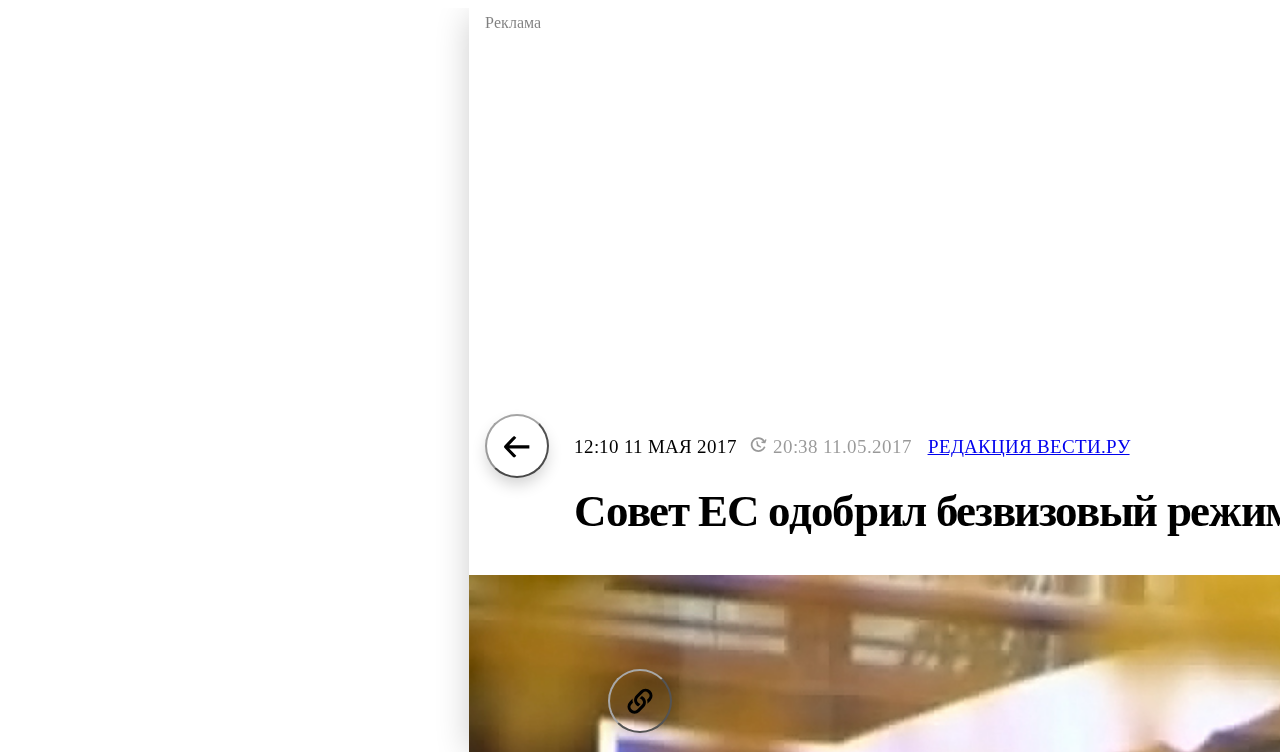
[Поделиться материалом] (640, 701)
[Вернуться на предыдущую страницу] (517, 446)
